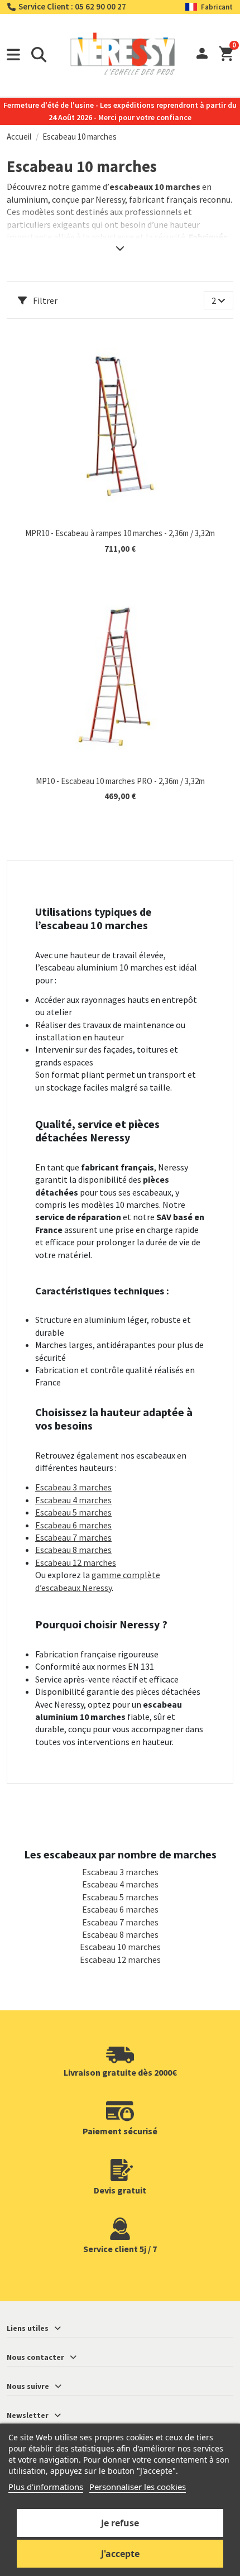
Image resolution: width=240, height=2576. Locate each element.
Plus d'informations (46, 2487)
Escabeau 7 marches (73, 1537)
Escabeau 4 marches (73, 1500)
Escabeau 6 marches (73, 1525)
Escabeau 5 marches (73, 1512)
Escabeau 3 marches (73, 1487)
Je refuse (120, 2523)
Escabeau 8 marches (73, 1550)
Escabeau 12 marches (76, 1562)
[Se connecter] (202, 55)
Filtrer (44, 300)
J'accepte (120, 2554)
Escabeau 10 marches (120, 1947)
